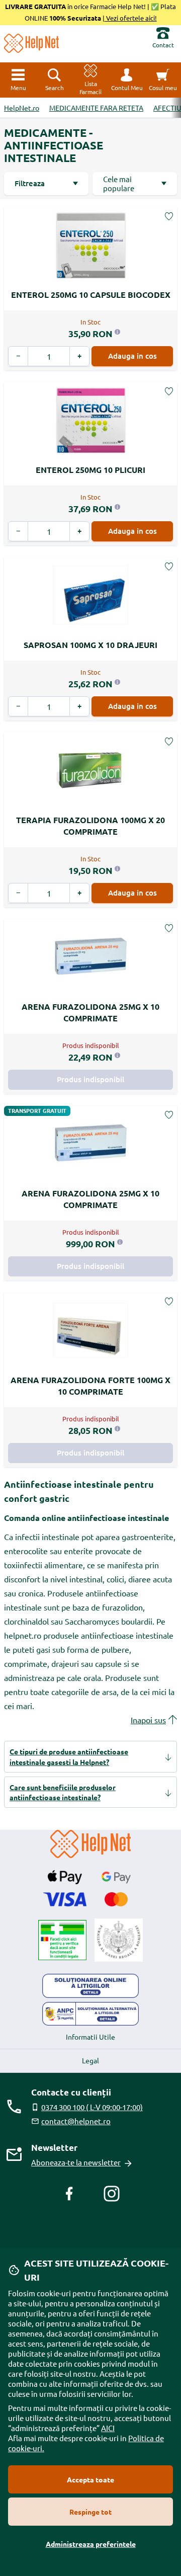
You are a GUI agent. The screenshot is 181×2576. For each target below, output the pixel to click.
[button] (127, 80)
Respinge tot (90, 2512)
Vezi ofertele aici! (131, 18)
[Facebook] (69, 2194)
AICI (108, 2428)
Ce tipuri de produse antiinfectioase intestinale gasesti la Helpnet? (69, 1756)
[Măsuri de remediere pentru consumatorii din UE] (90, 1986)
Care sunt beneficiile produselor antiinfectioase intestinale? (63, 1792)
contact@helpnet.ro (76, 2121)
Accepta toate (90, 2479)
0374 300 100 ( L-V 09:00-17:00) (92, 2107)
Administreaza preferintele (91, 2544)
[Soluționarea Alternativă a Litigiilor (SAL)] (90, 2014)
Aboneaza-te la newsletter (76, 2162)
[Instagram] (112, 2194)
